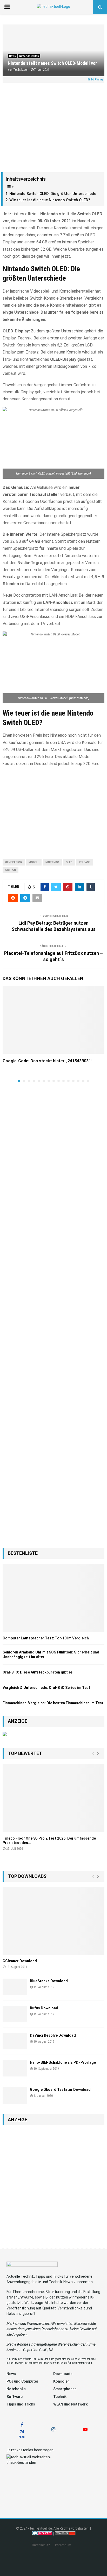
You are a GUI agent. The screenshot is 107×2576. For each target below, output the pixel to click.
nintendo (52, 862)
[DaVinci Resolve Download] (15, 2041)
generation (14, 862)
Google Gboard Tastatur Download (60, 2089)
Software (15, 2397)
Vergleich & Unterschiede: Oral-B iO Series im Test (46, 1688)
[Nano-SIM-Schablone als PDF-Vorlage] (15, 2068)
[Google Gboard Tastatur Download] (15, 2095)
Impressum (63, 2545)
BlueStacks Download (49, 1981)
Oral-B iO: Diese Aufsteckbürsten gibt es (38, 1672)
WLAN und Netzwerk (70, 2404)
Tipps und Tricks (21, 2404)
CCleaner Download (20, 1961)
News (12, 56)
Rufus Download (44, 2008)
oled (69, 862)
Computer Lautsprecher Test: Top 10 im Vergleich (46, 1638)
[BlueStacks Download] (15, 1987)
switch (11, 870)
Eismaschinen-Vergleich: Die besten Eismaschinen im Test (53, 1703)
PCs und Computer (22, 2381)
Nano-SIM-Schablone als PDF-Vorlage (63, 2062)
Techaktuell (21, 70)
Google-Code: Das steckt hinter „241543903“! (47, 1061)
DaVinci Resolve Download (53, 2035)
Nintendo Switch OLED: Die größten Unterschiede (53, 194)
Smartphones (65, 2389)
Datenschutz (41, 2545)
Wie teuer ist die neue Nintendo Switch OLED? (50, 200)
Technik (60, 2397)
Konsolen (61, 2381)
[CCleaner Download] (53, 1921)
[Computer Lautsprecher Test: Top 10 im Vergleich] (53, 1598)
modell (34, 862)
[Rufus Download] (15, 2014)
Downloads (63, 2374)
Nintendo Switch (29, 56)
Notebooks (16, 2389)
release (85, 862)
